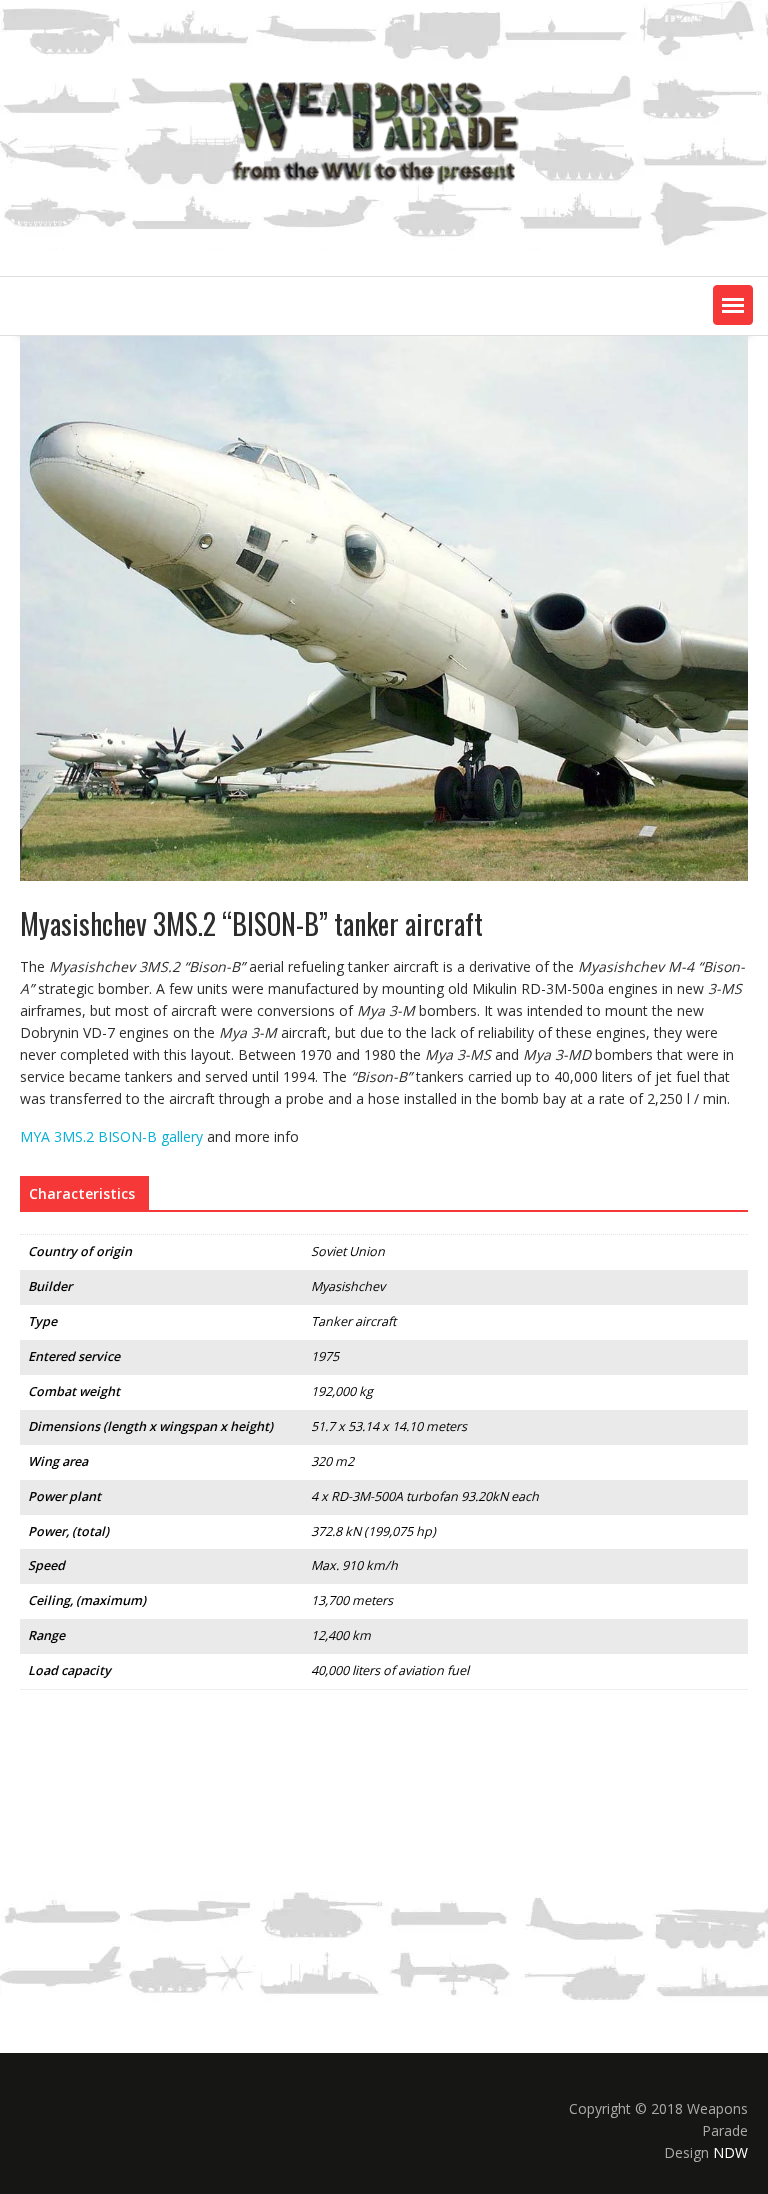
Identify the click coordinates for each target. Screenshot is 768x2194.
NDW (730, 2152)
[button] (733, 305)
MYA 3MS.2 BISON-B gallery (111, 1136)
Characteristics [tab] (82, 1193)
